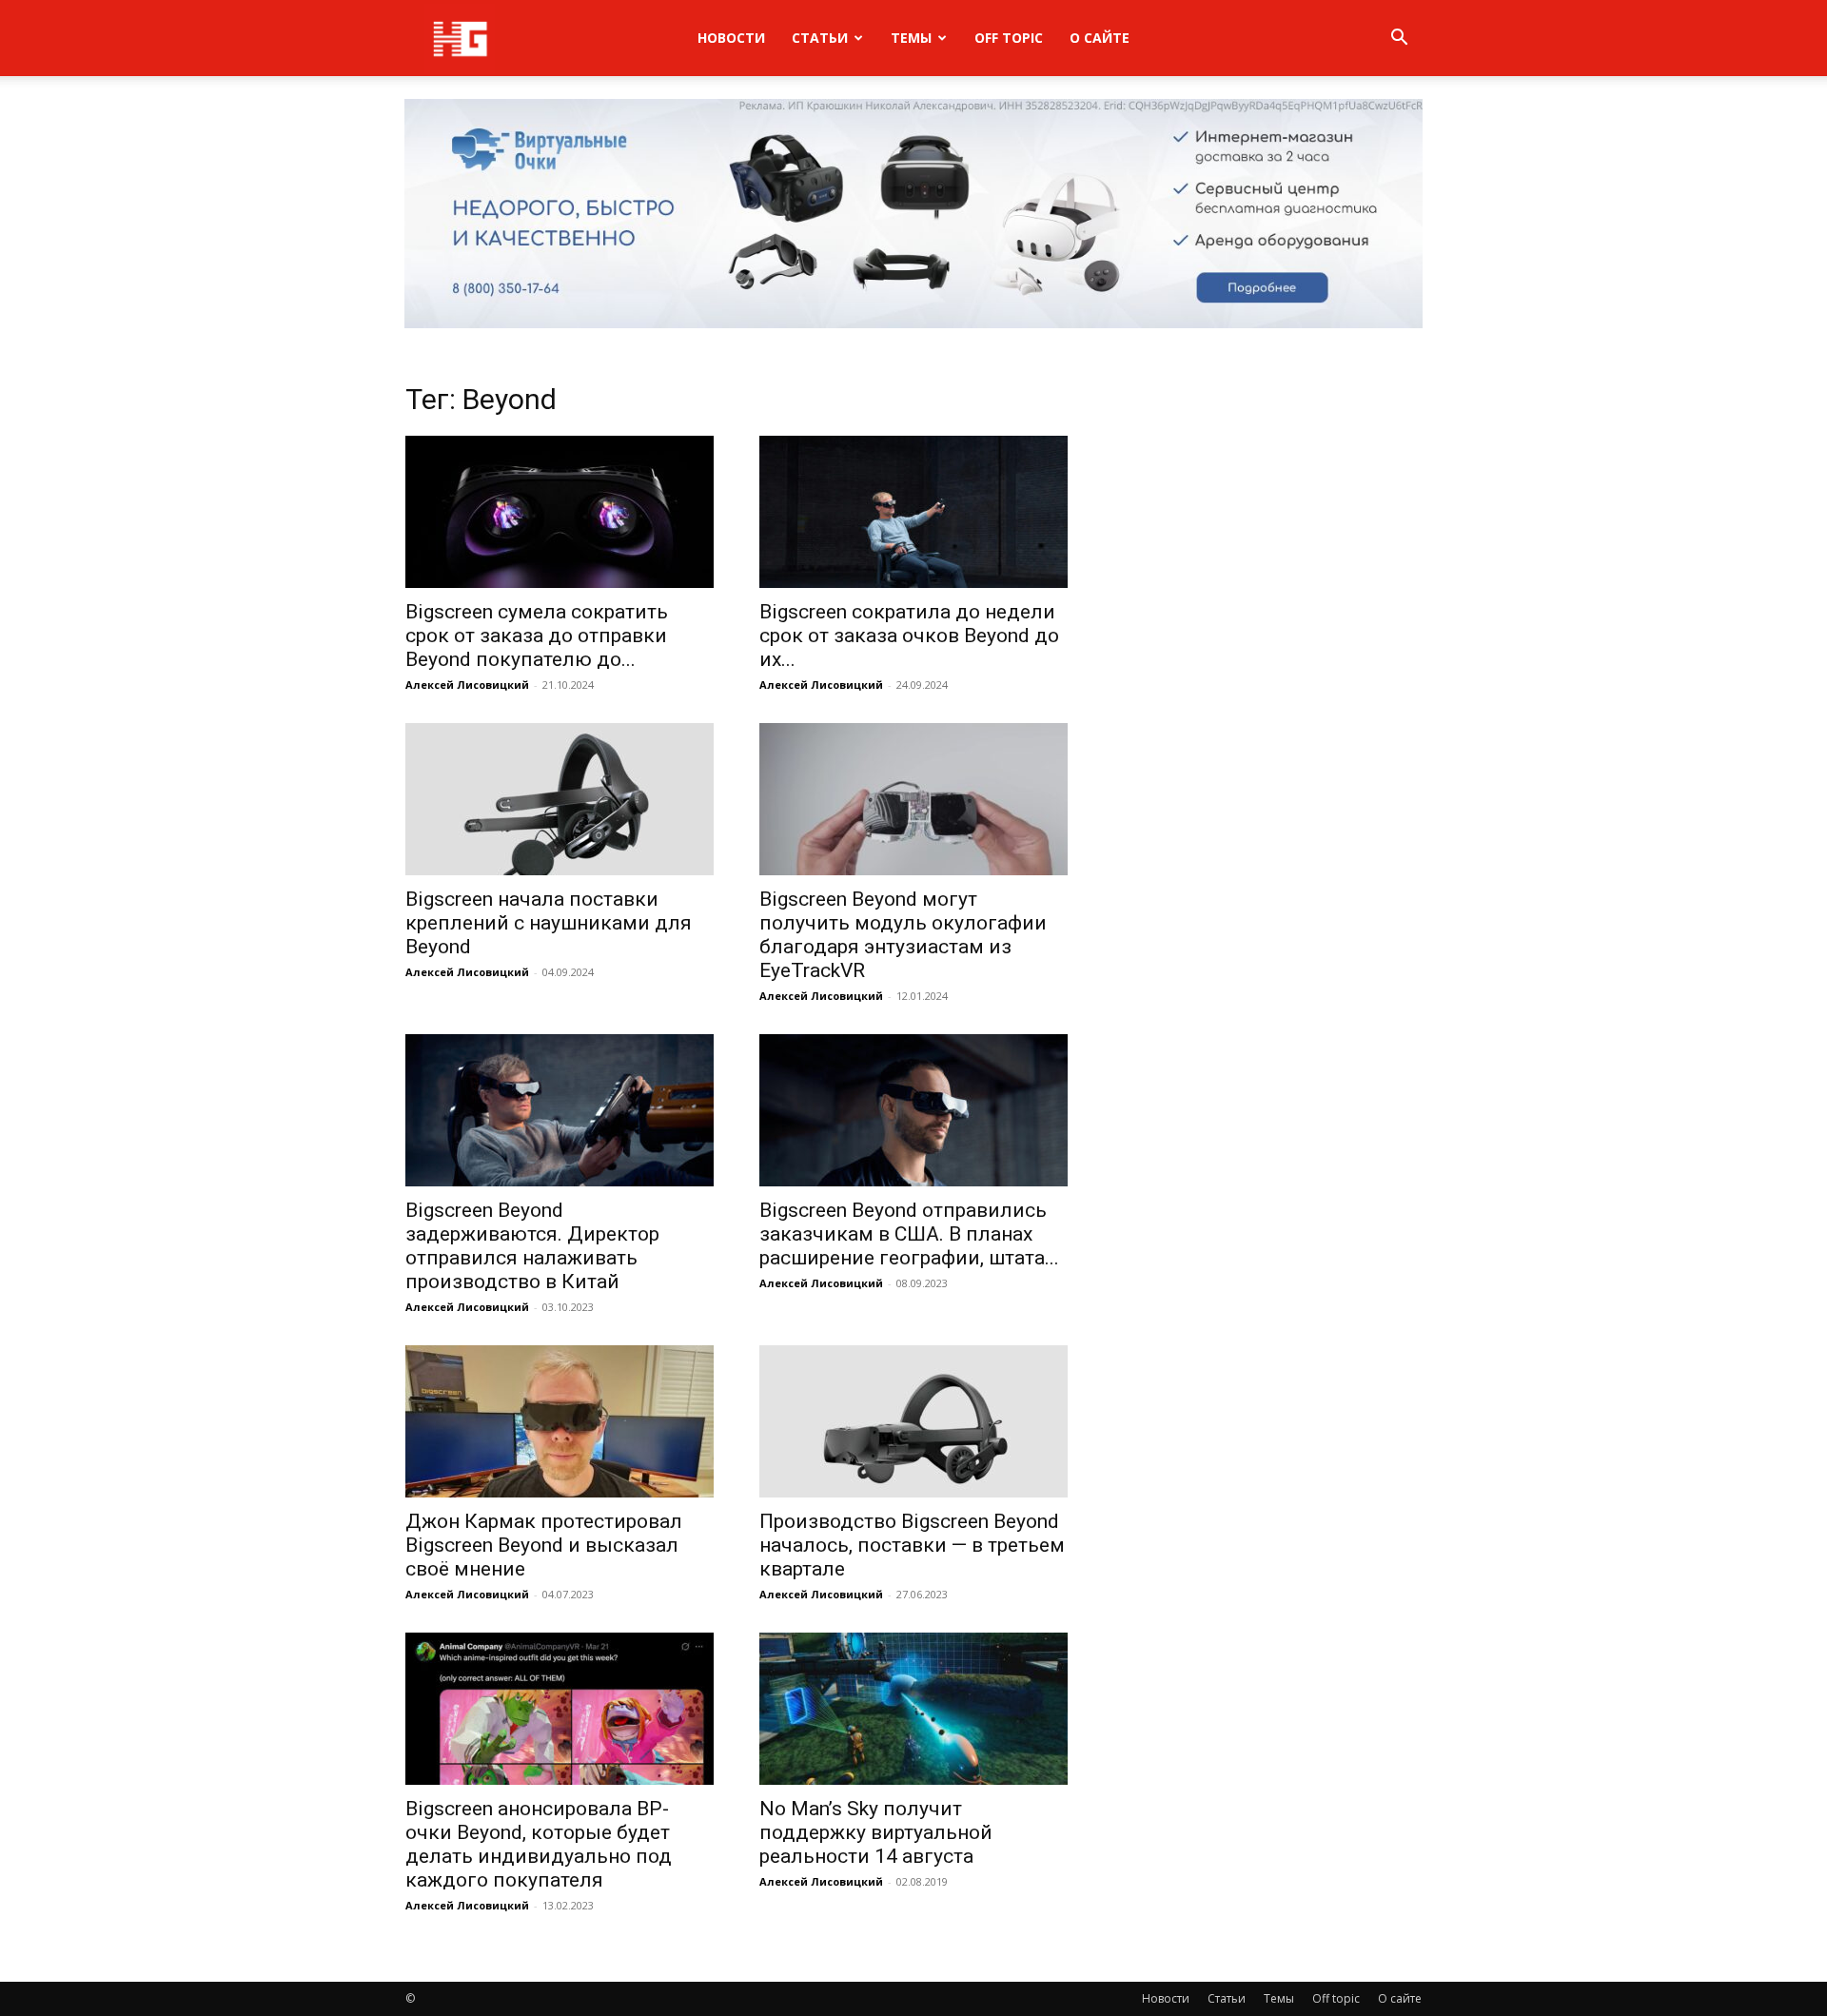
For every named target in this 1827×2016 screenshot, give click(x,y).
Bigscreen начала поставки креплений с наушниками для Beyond (549, 923)
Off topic (1009, 38)
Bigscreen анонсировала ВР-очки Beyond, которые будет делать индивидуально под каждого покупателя (539, 1844)
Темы (911, 38)
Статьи (820, 38)
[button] (1399, 39)
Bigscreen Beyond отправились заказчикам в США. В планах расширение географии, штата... (909, 1234)
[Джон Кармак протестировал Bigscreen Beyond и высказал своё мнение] (560, 1421)
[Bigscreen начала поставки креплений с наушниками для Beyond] (560, 799)
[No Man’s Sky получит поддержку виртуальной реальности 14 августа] (913, 1709)
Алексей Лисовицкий (467, 685)
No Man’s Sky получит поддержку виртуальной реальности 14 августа (876, 1832)
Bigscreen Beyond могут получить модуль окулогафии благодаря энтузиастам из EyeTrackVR (903, 935)
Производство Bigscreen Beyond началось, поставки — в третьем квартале (912, 1545)
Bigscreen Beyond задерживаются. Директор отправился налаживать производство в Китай (532, 1246)
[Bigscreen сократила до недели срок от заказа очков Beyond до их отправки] (913, 512)
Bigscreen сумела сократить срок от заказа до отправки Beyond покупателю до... (537, 636)
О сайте (1100, 38)
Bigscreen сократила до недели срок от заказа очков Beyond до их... (909, 636)
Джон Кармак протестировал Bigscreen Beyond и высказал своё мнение (544, 1545)
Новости (731, 38)
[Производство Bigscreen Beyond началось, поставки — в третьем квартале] (913, 1421)
